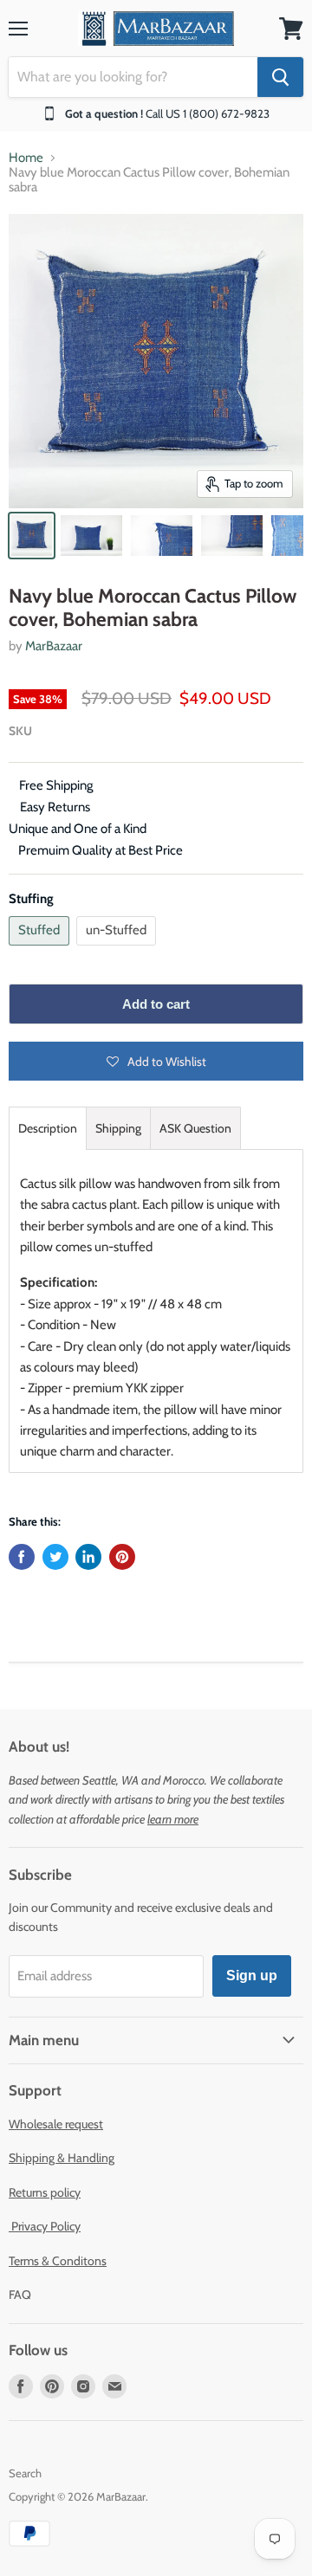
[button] (156, 1061)
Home (26, 158)
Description (48, 1128)
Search (25, 2473)
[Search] (280, 77)
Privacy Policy (45, 2226)
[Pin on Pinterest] (122, 1557)
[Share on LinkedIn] (88, 1557)
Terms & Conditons (58, 2261)
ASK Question (195, 1128)
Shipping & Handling (62, 2158)
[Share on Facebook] (22, 1557)
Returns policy (45, 2192)
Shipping (118, 1128)
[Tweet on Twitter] (55, 1557)
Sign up (252, 1976)
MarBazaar (54, 646)
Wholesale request (56, 2124)
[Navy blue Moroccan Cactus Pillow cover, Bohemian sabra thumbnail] (32, 536)
